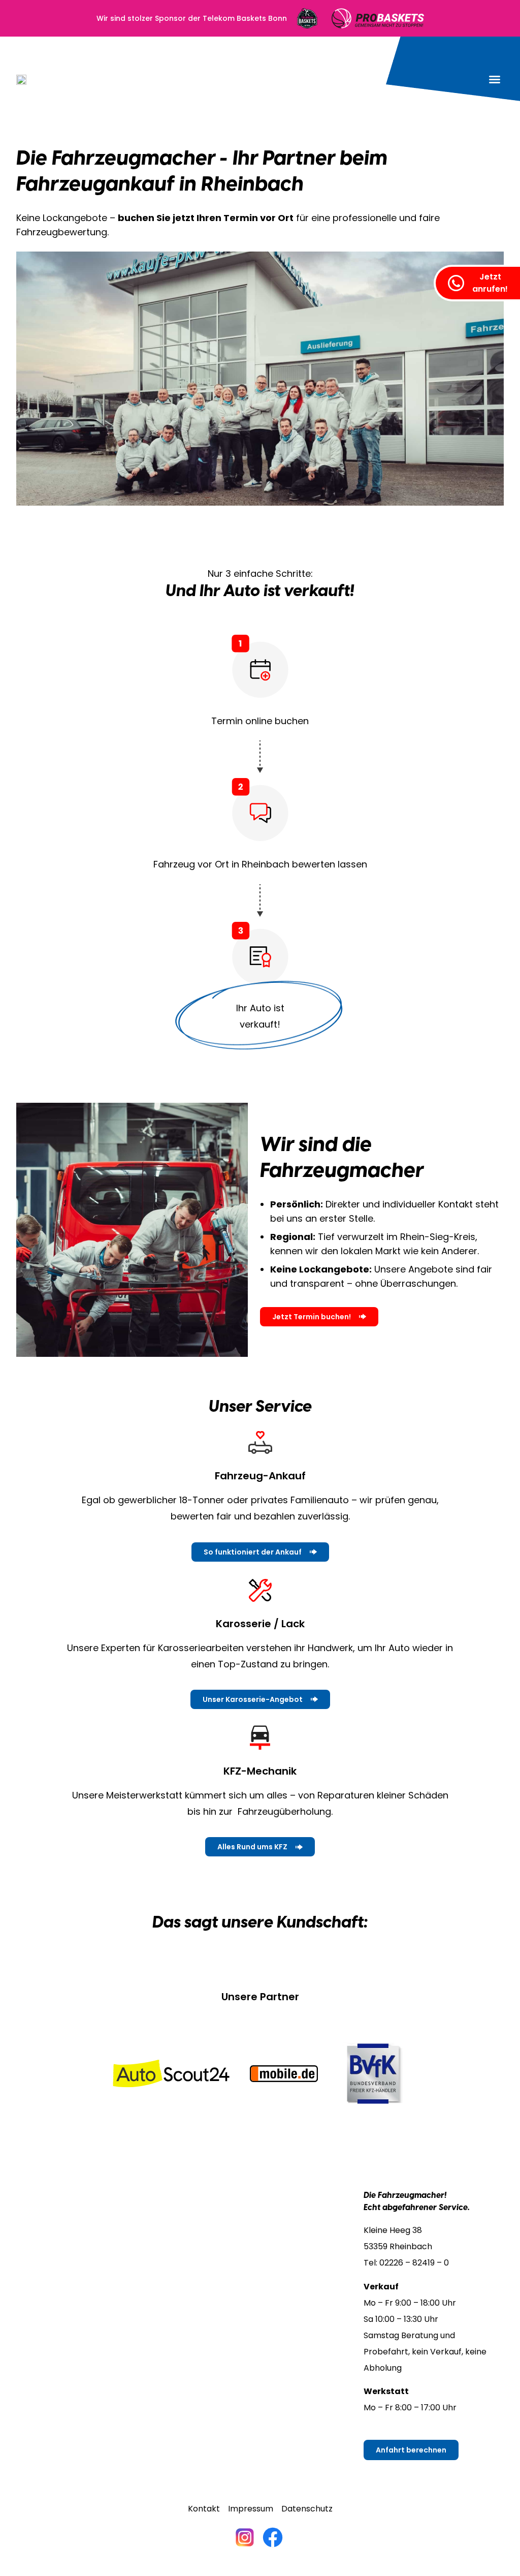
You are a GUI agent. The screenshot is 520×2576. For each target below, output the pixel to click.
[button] (495, 79)
